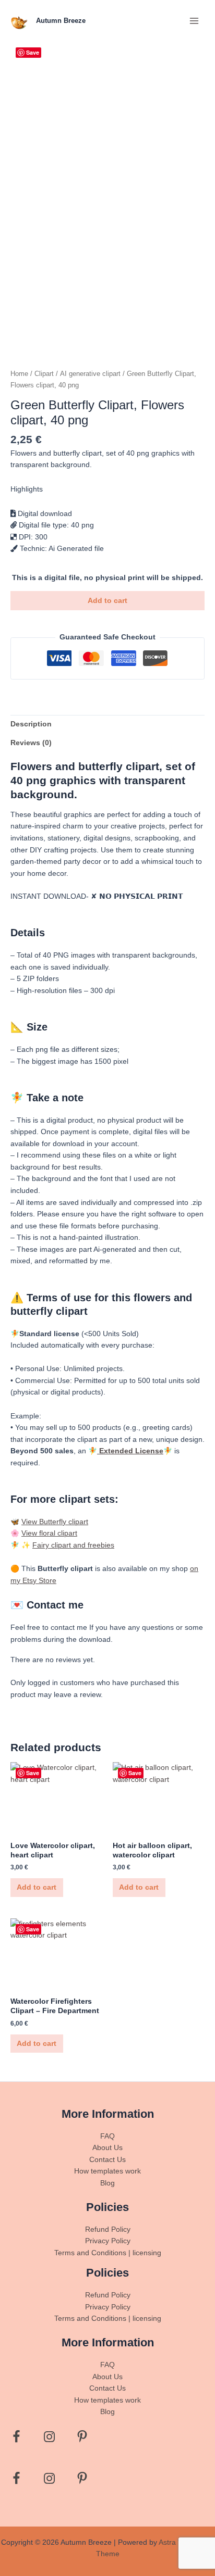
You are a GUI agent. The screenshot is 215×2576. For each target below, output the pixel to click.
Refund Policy (108, 2229)
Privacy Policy (108, 2241)
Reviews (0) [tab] (31, 743)
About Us (107, 2148)
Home (19, 374)
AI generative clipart (90, 374)
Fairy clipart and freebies (73, 1545)
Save (33, 52)
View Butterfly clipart (55, 1522)
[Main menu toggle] (194, 21)
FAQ (107, 2136)
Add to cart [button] (37, 1887)
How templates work (107, 2171)
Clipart (44, 374)
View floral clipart (49, 1533)
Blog (107, 2183)
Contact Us (107, 2160)
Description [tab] (31, 724)
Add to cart (107, 601)
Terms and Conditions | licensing (108, 2253)
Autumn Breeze (61, 21)
